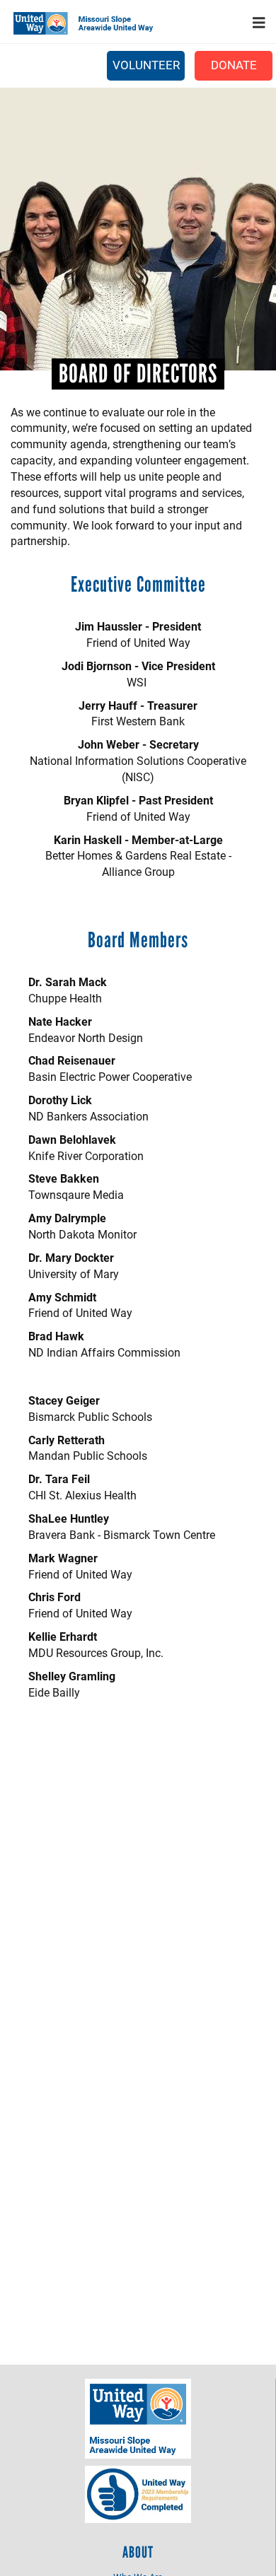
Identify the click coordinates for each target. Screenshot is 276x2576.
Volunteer (146, 65)
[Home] (89, 23)
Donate (234, 65)
